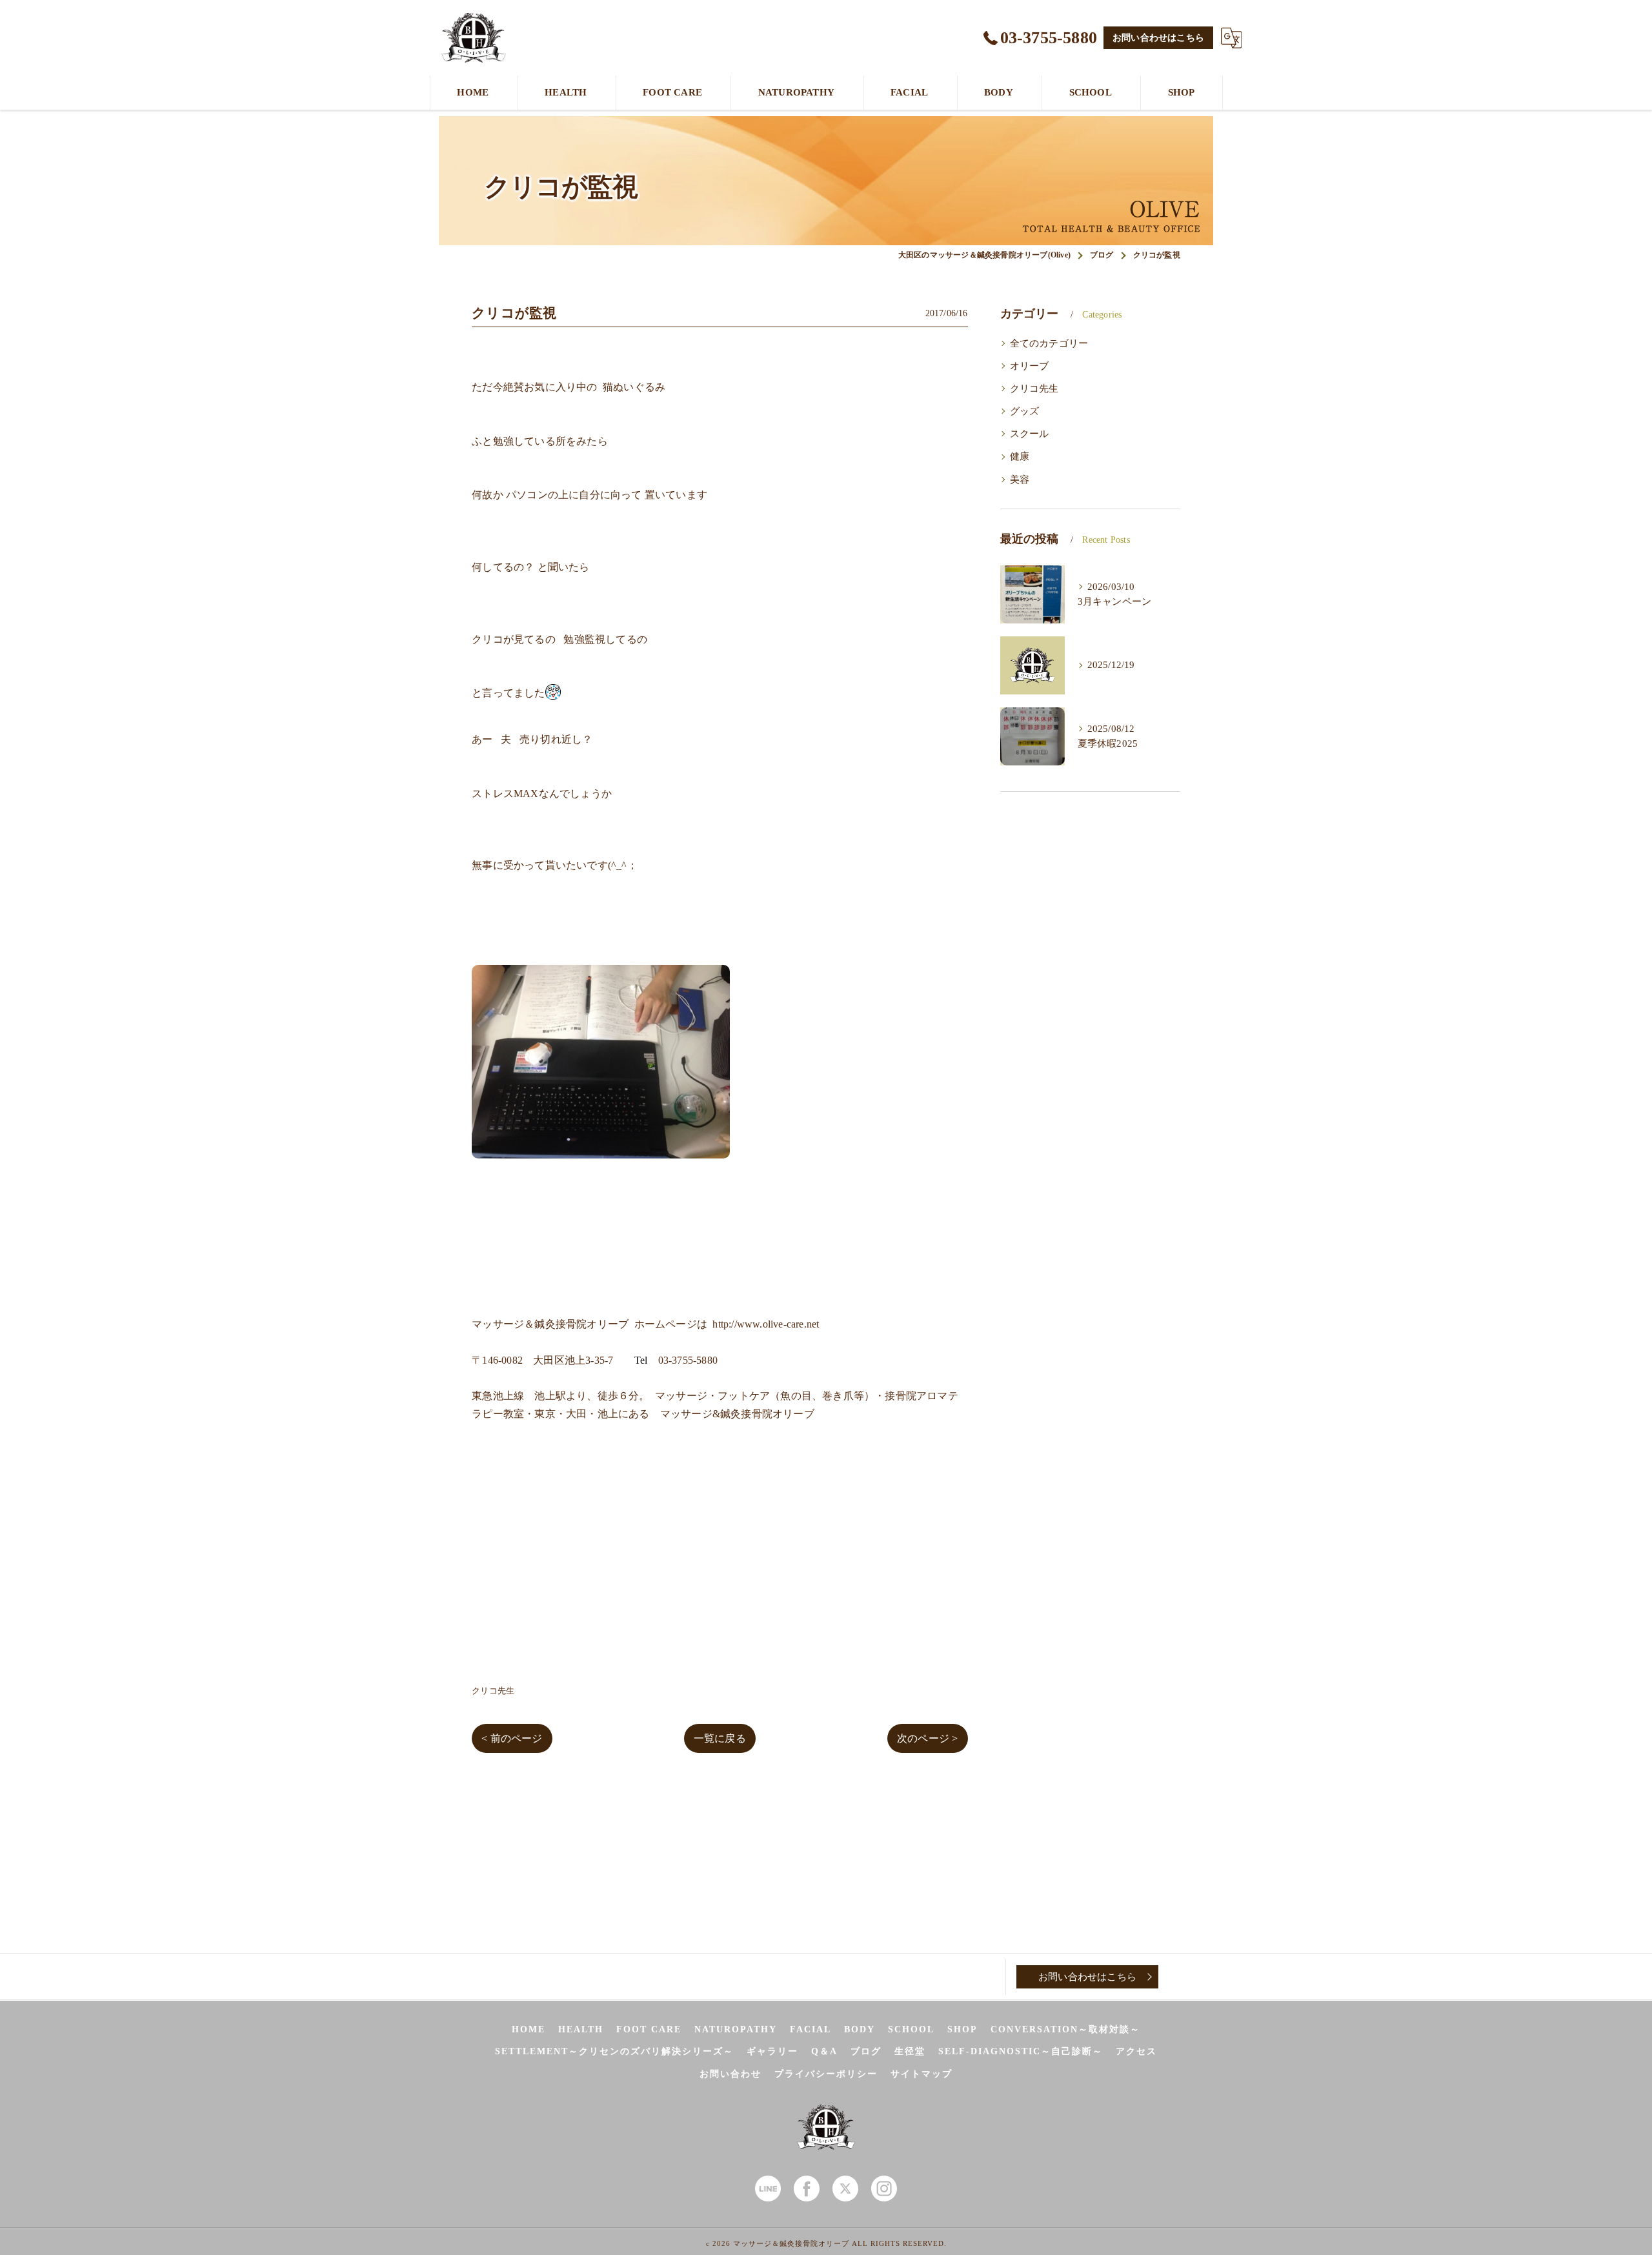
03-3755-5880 (688, 1360)
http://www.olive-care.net (766, 1324)
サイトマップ (922, 2074)
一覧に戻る (720, 1738)
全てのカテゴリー (1049, 343)
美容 (1020, 480)
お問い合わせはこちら (1158, 38)
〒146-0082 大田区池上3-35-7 (542, 1360)
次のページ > (927, 1738)
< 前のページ (512, 1738)
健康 (1020, 456)
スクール (1030, 434)
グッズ (1025, 411)
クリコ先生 (493, 1691)
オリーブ (1030, 366)
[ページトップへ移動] (1191, 1977)
